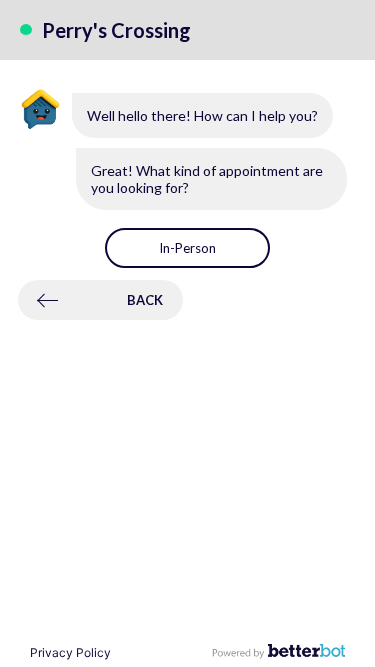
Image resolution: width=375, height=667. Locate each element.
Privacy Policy (70, 652)
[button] (187, 248)
